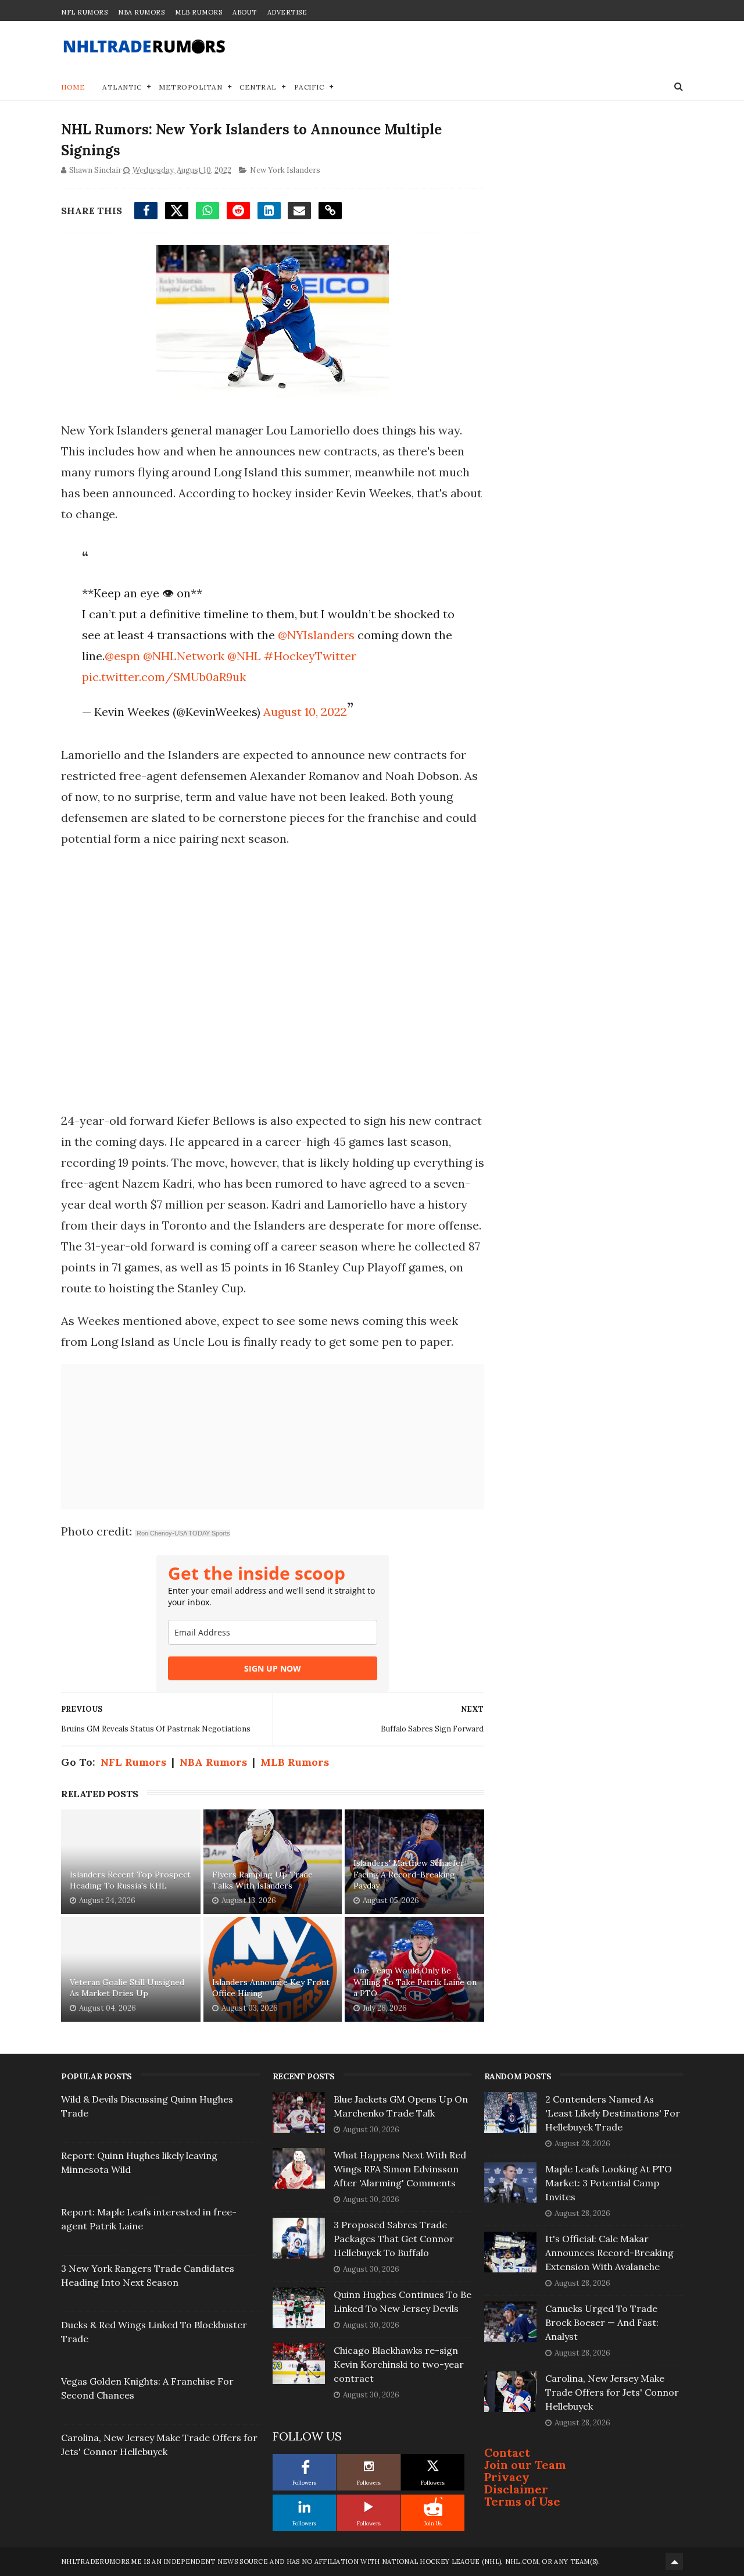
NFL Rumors (84, 12)
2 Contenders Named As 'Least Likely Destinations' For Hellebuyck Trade (613, 2113)
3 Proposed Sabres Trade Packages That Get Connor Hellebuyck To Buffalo (394, 2239)
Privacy (507, 2477)
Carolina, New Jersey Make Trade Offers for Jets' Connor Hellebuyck (612, 2392)
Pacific (309, 87)
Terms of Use (522, 2501)
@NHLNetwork (184, 656)
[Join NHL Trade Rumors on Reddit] (433, 2507)
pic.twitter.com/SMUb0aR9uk (164, 677)
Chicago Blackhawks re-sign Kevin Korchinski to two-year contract (399, 2364)
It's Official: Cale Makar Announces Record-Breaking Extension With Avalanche (609, 2253)
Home (73, 87)
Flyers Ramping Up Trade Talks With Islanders (262, 1880)
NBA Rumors (141, 12)
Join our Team (525, 2465)
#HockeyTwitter (310, 656)
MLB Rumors (198, 12)
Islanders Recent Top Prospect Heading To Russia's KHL (130, 1880)
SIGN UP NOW (273, 1668)
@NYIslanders (316, 635)
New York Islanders (285, 170)
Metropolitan (190, 87)
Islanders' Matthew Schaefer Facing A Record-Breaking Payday (409, 1874)
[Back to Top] (674, 2561)
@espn (122, 656)
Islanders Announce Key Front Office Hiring (271, 1988)
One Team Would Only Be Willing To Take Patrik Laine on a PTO (415, 1982)
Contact (507, 2452)
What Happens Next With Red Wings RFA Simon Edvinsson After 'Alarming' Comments (400, 2169)
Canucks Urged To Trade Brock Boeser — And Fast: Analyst (602, 2322)
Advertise (287, 12)
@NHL (244, 656)
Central (258, 87)
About (245, 12)
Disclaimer (516, 2489)
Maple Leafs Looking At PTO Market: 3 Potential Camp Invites (609, 2183)
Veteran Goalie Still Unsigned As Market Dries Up (127, 1988)
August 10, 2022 (305, 712)
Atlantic (122, 87)
